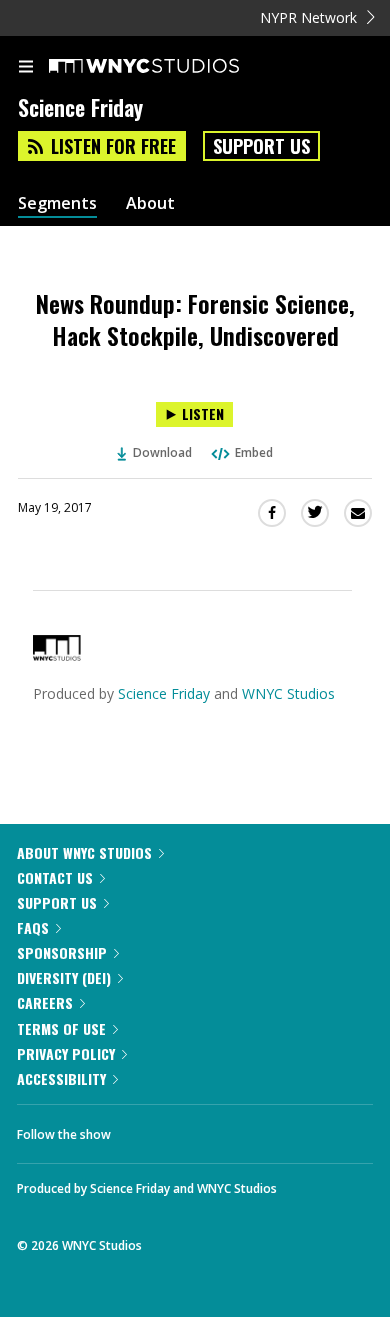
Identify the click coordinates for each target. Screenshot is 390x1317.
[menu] (26, 68)
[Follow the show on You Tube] (255, 1129)
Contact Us (55, 877)
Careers (45, 1002)
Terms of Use (61, 1028)
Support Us (261, 146)
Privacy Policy (66, 1053)
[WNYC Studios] (57, 655)
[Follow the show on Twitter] (201, 1129)
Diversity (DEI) (64, 977)
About (150, 203)
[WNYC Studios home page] (169, 67)
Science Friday (164, 693)
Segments (57, 203)
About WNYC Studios (84, 852)
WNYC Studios (288, 693)
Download (162, 452)
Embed (254, 452)
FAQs (33, 927)
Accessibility (61, 1078)
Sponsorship (62, 952)
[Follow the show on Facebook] (146, 1129)
